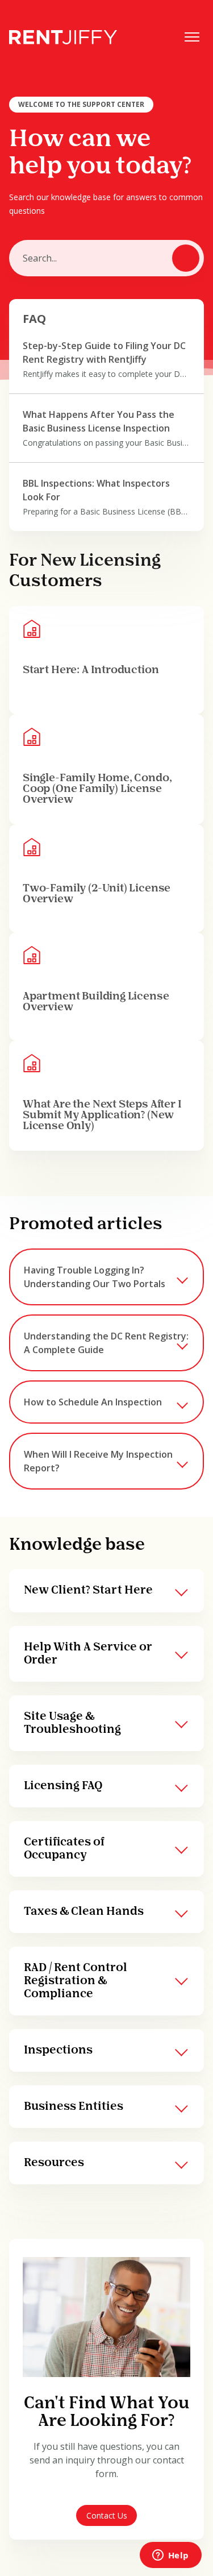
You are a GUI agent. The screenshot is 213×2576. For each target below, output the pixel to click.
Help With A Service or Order (88, 1654)
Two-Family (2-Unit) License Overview (97, 894)
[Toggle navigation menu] (192, 37)
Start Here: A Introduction (91, 670)
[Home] (63, 37)
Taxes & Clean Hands (84, 1912)
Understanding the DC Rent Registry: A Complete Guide (106, 1343)
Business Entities (74, 2107)
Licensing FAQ (63, 1786)
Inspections (58, 2050)
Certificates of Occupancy (64, 1849)
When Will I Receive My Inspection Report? (98, 1461)
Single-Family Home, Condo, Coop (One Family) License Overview (97, 789)
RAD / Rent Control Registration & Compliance (76, 1981)
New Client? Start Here (88, 1590)
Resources (54, 2163)
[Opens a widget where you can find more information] (170, 2556)
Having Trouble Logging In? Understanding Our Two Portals (95, 1277)
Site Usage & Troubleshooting (72, 1723)
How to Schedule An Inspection (93, 1402)
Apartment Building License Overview (96, 1002)
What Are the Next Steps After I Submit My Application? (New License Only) (102, 1116)
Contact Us (107, 2515)
